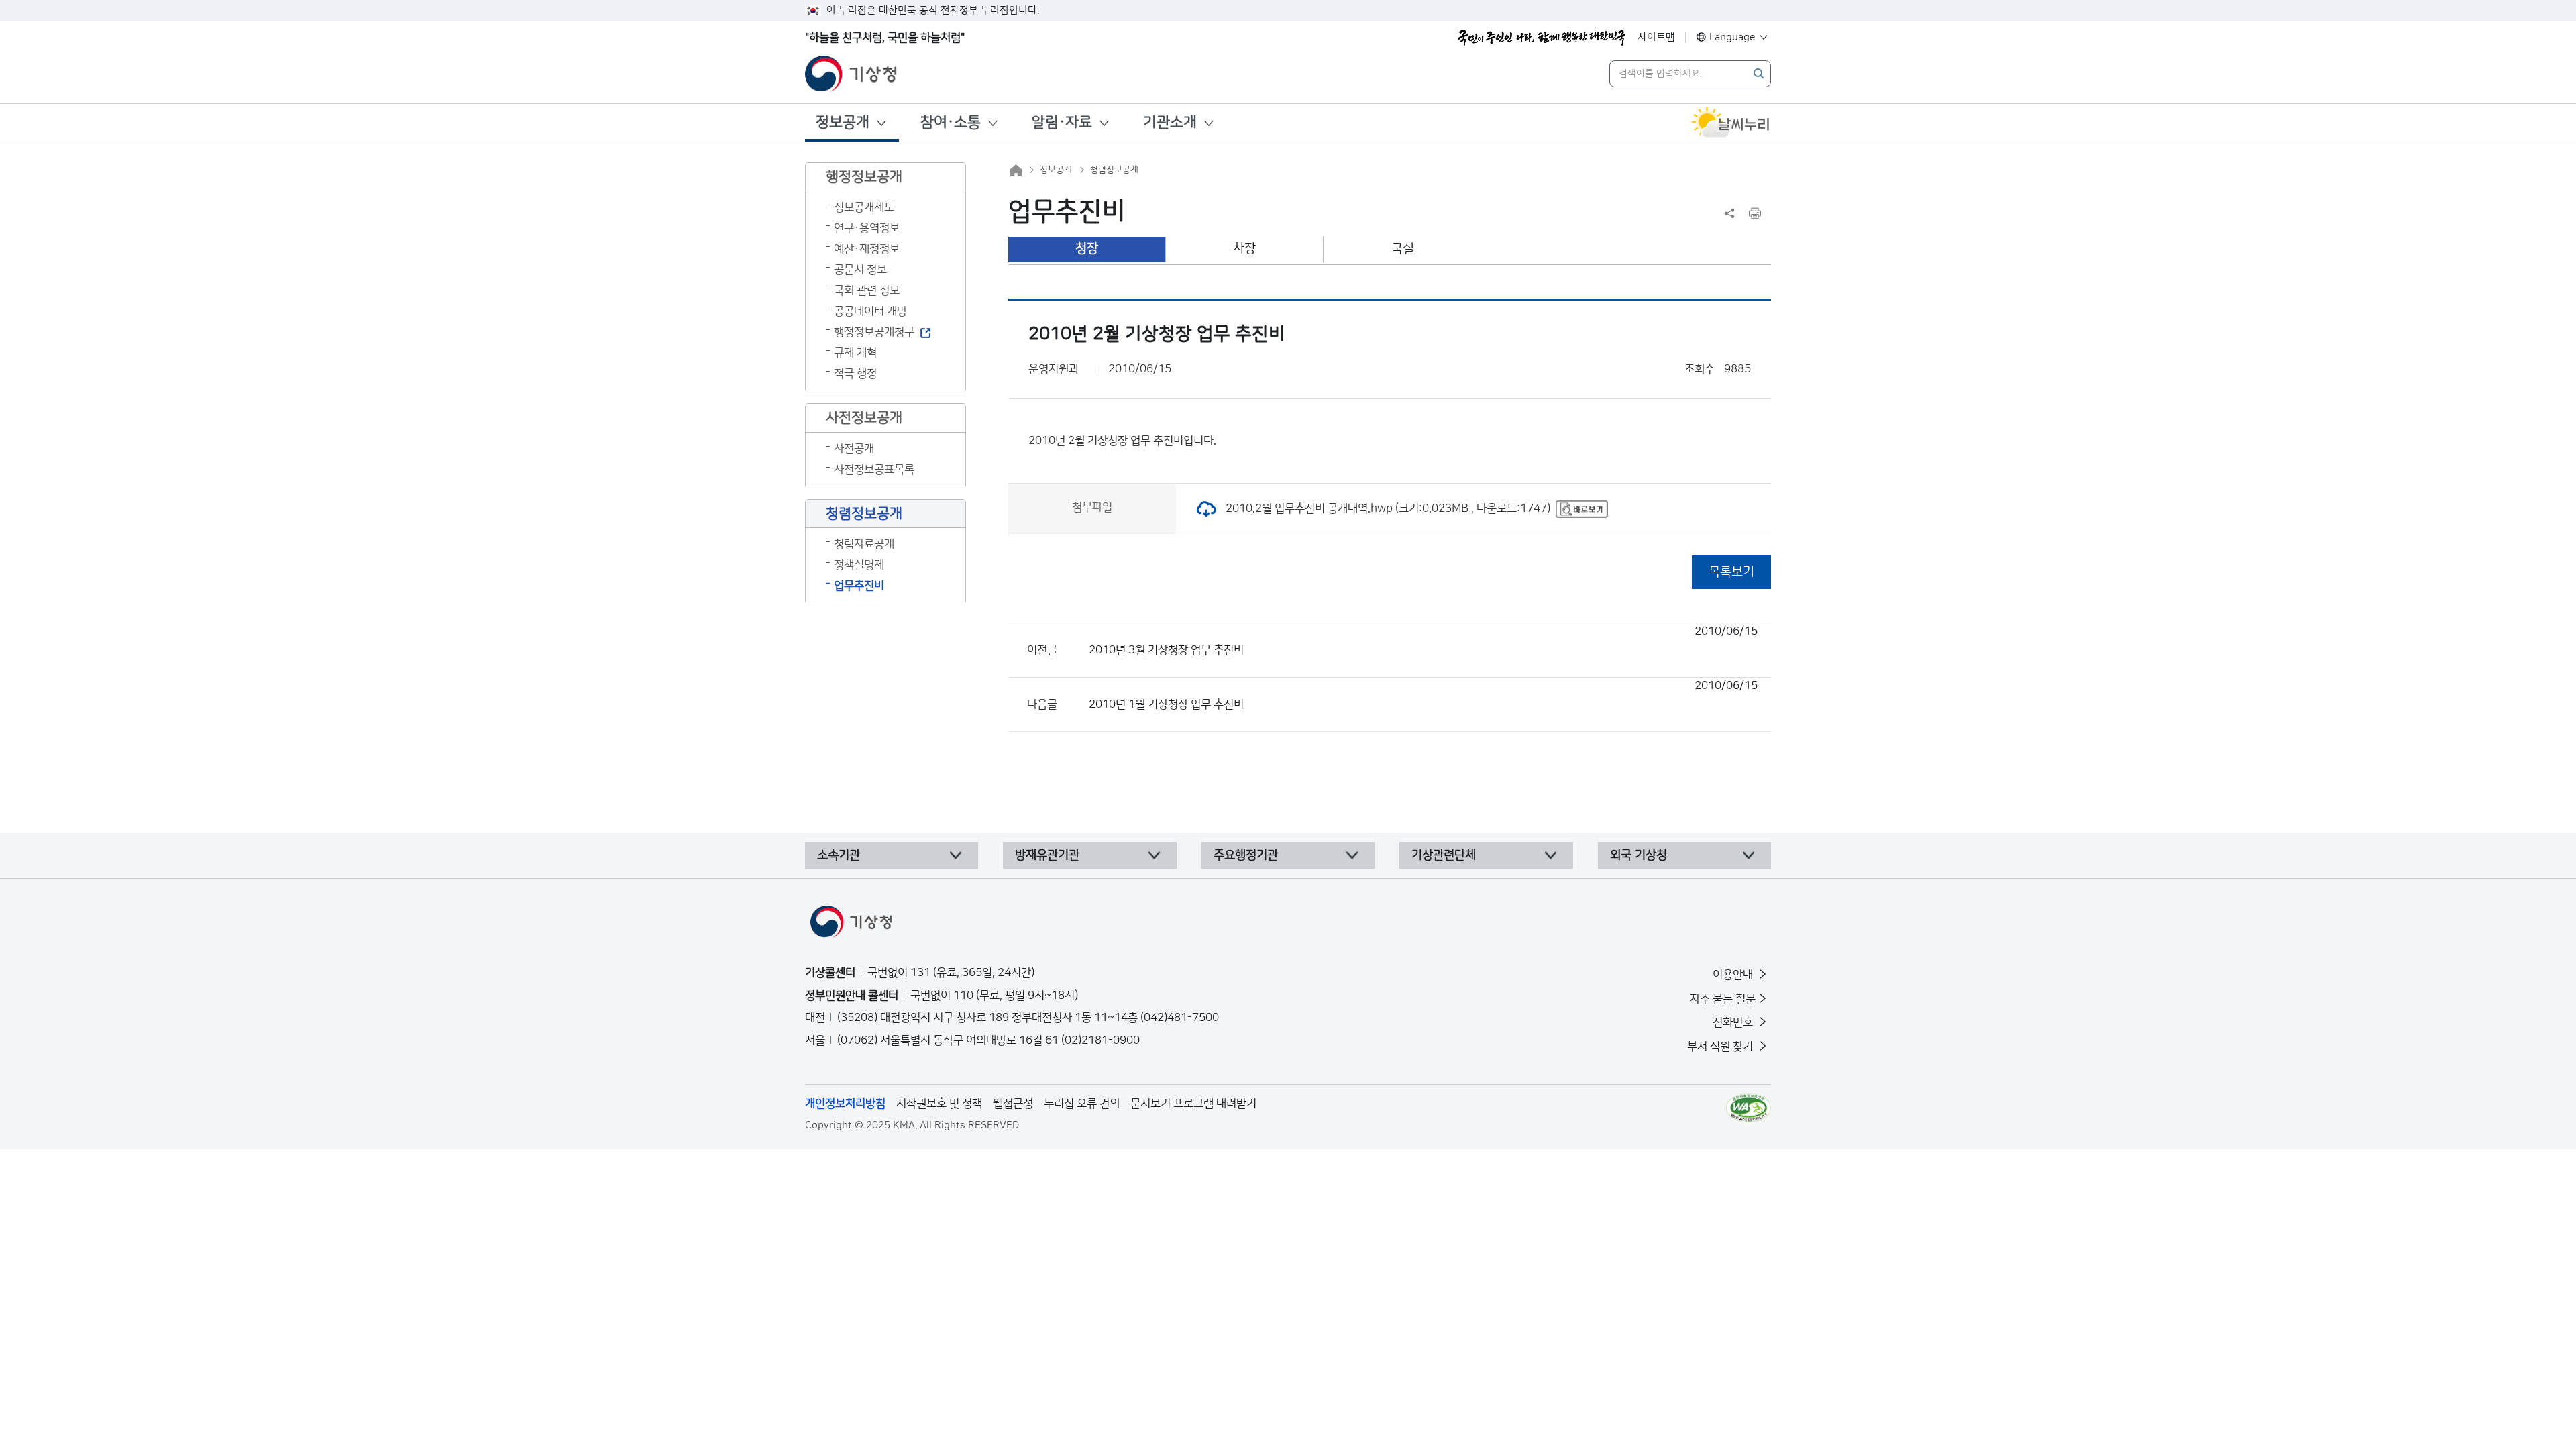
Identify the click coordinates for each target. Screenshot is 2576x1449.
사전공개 (854, 449)
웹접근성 (1013, 1104)
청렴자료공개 (864, 544)
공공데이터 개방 (870, 311)
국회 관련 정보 (867, 290)
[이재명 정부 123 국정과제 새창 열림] (1542, 38)
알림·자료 (1062, 122)
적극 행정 (855, 374)
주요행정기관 (1246, 855)
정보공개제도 (864, 207)
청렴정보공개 (1114, 170)
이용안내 (1734, 975)
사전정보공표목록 (874, 470)
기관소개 (1170, 122)
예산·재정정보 (867, 249)
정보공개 (843, 122)
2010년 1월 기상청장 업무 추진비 (1423, 695)
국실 (1403, 249)
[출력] (1755, 213)
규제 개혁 (855, 353)
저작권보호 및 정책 (939, 1104)
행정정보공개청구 (874, 332)
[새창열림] (1731, 123)
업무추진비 (859, 586)
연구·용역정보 (867, 228)
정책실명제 (859, 565)
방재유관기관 (1047, 855)
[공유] (1729, 213)
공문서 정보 (860, 270)
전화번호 (1734, 1022)
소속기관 (839, 855)
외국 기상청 (1639, 855)
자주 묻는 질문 (1723, 999)
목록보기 (1731, 572)
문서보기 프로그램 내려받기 (1193, 1104)
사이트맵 (1656, 37)
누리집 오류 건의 (1082, 1104)
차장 (1244, 249)
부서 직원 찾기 (1721, 1046)
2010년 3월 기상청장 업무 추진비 (1423, 641)
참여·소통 (951, 122)
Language (1732, 37)
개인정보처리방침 (845, 1104)
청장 (1087, 249)
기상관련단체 (1444, 855)
